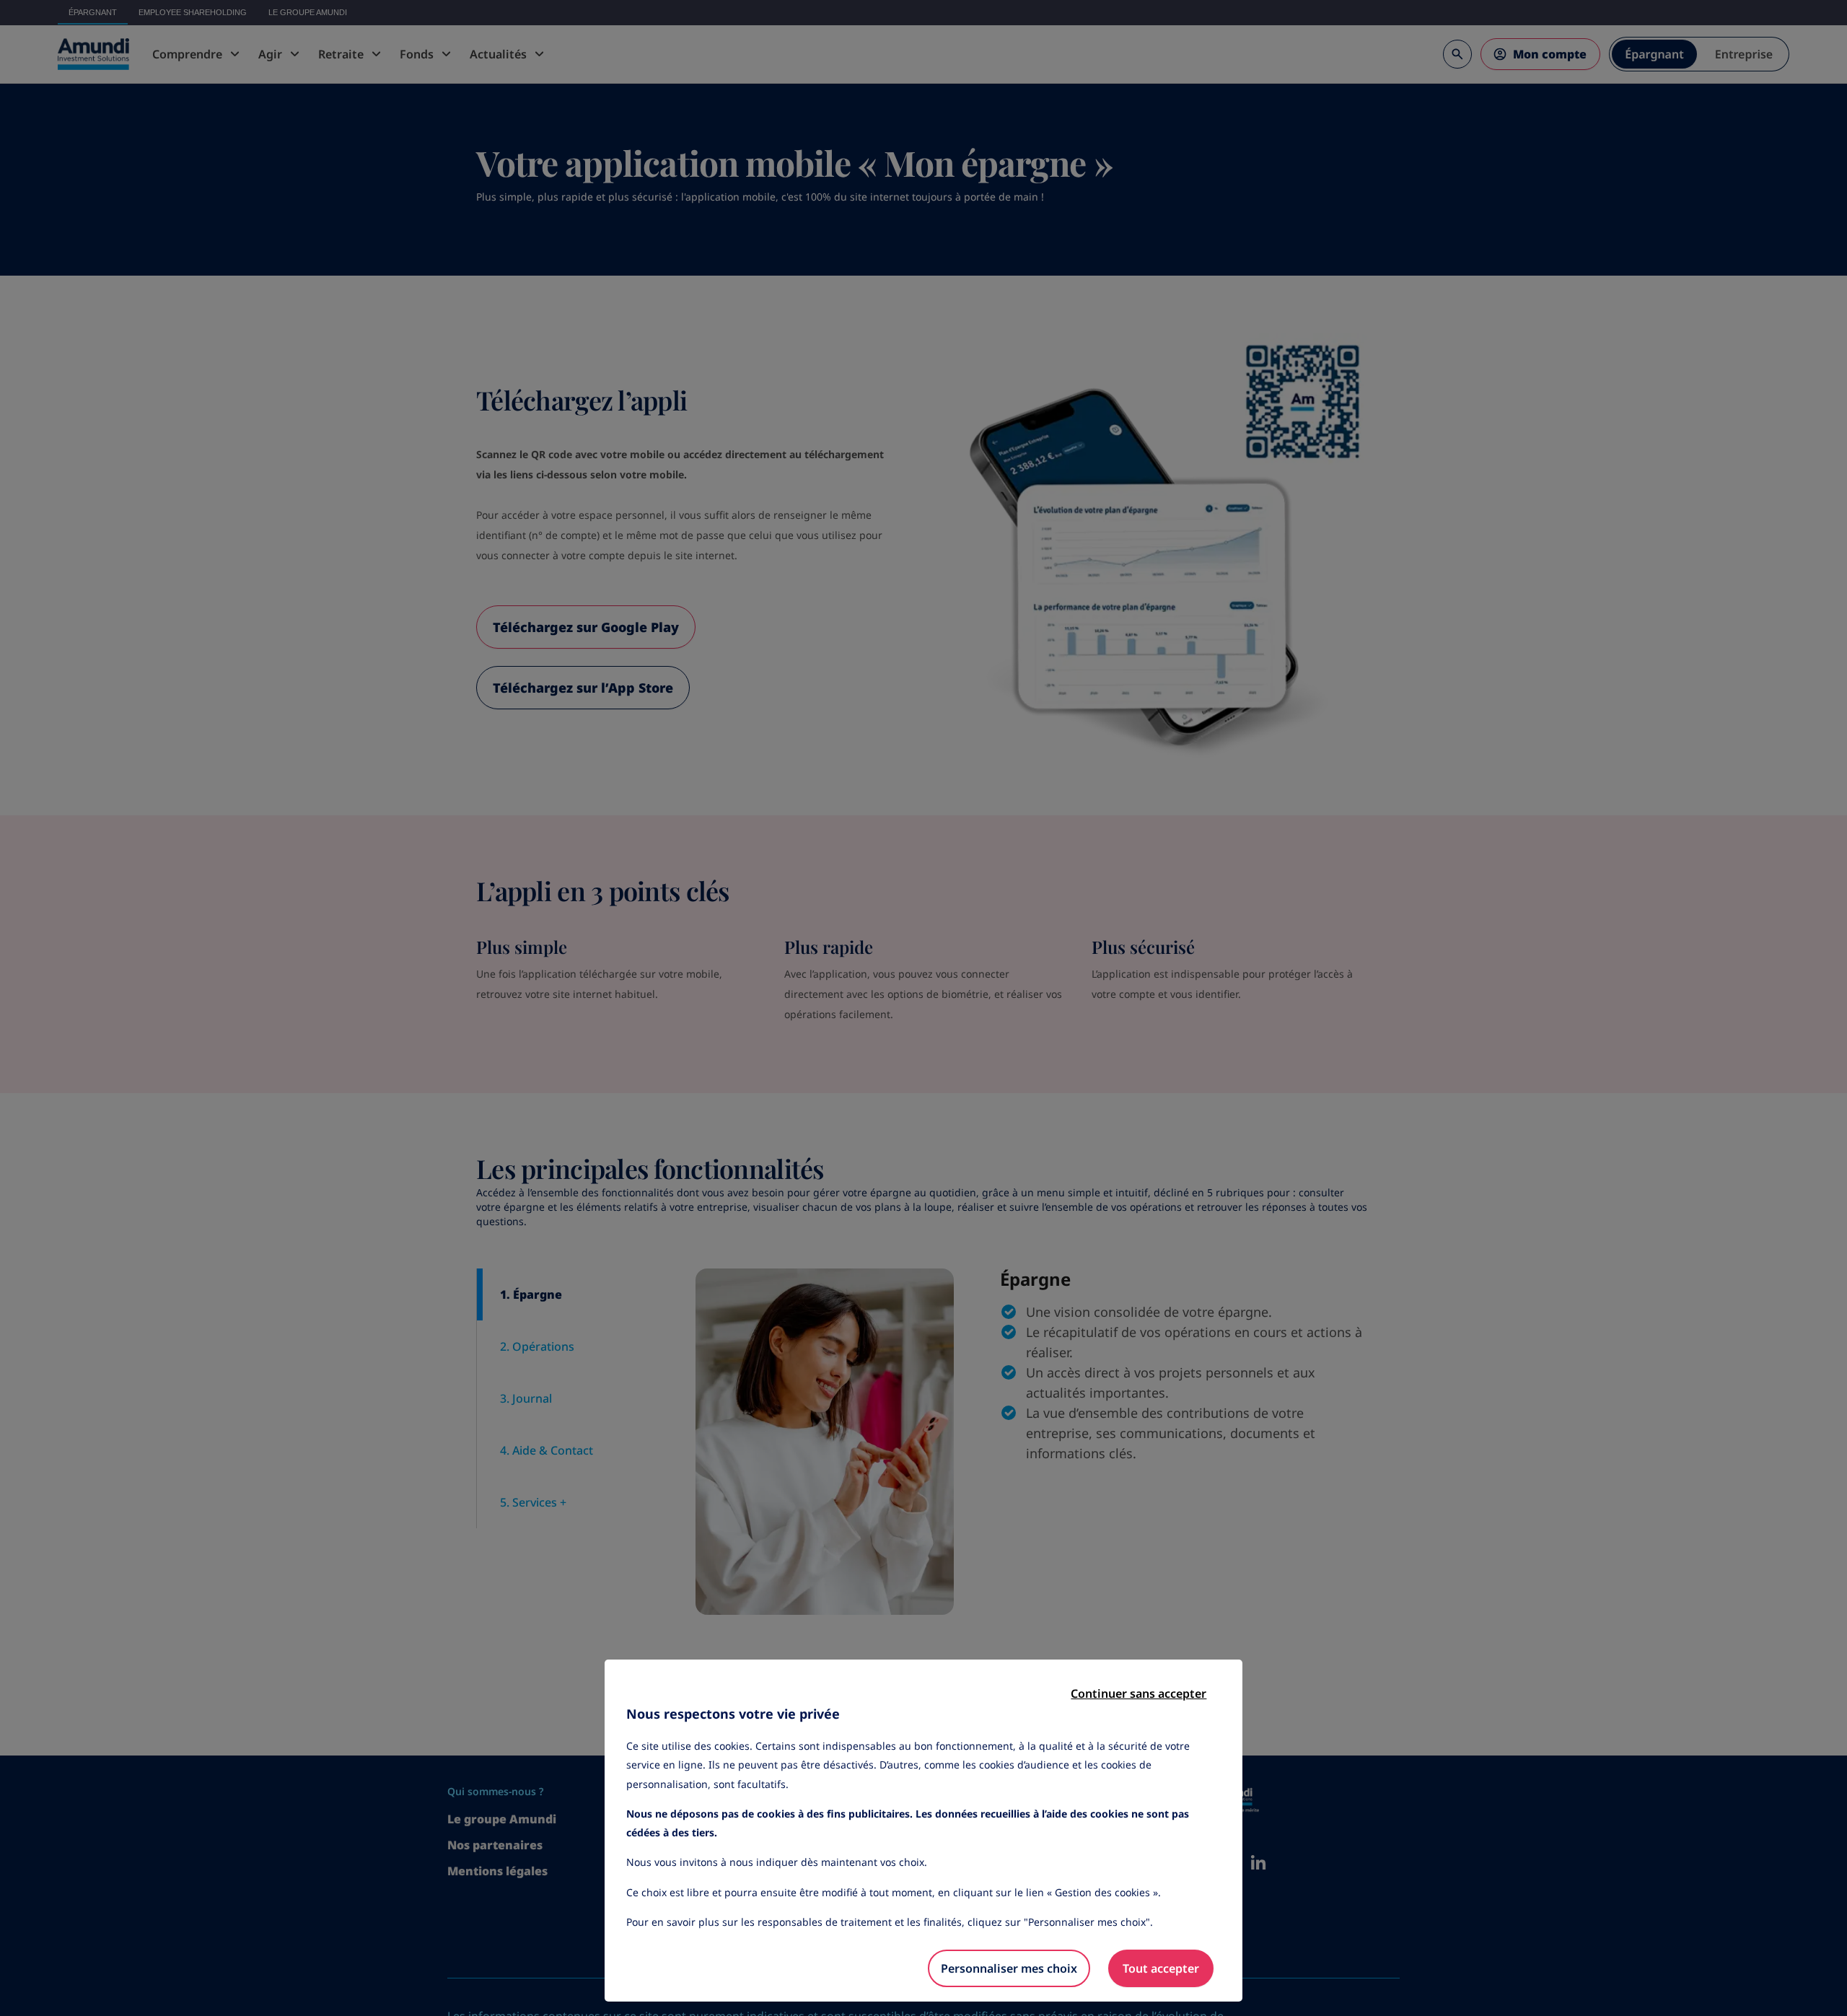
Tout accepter (1161, 1968)
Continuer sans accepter (1139, 1693)
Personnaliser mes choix (1009, 1968)
